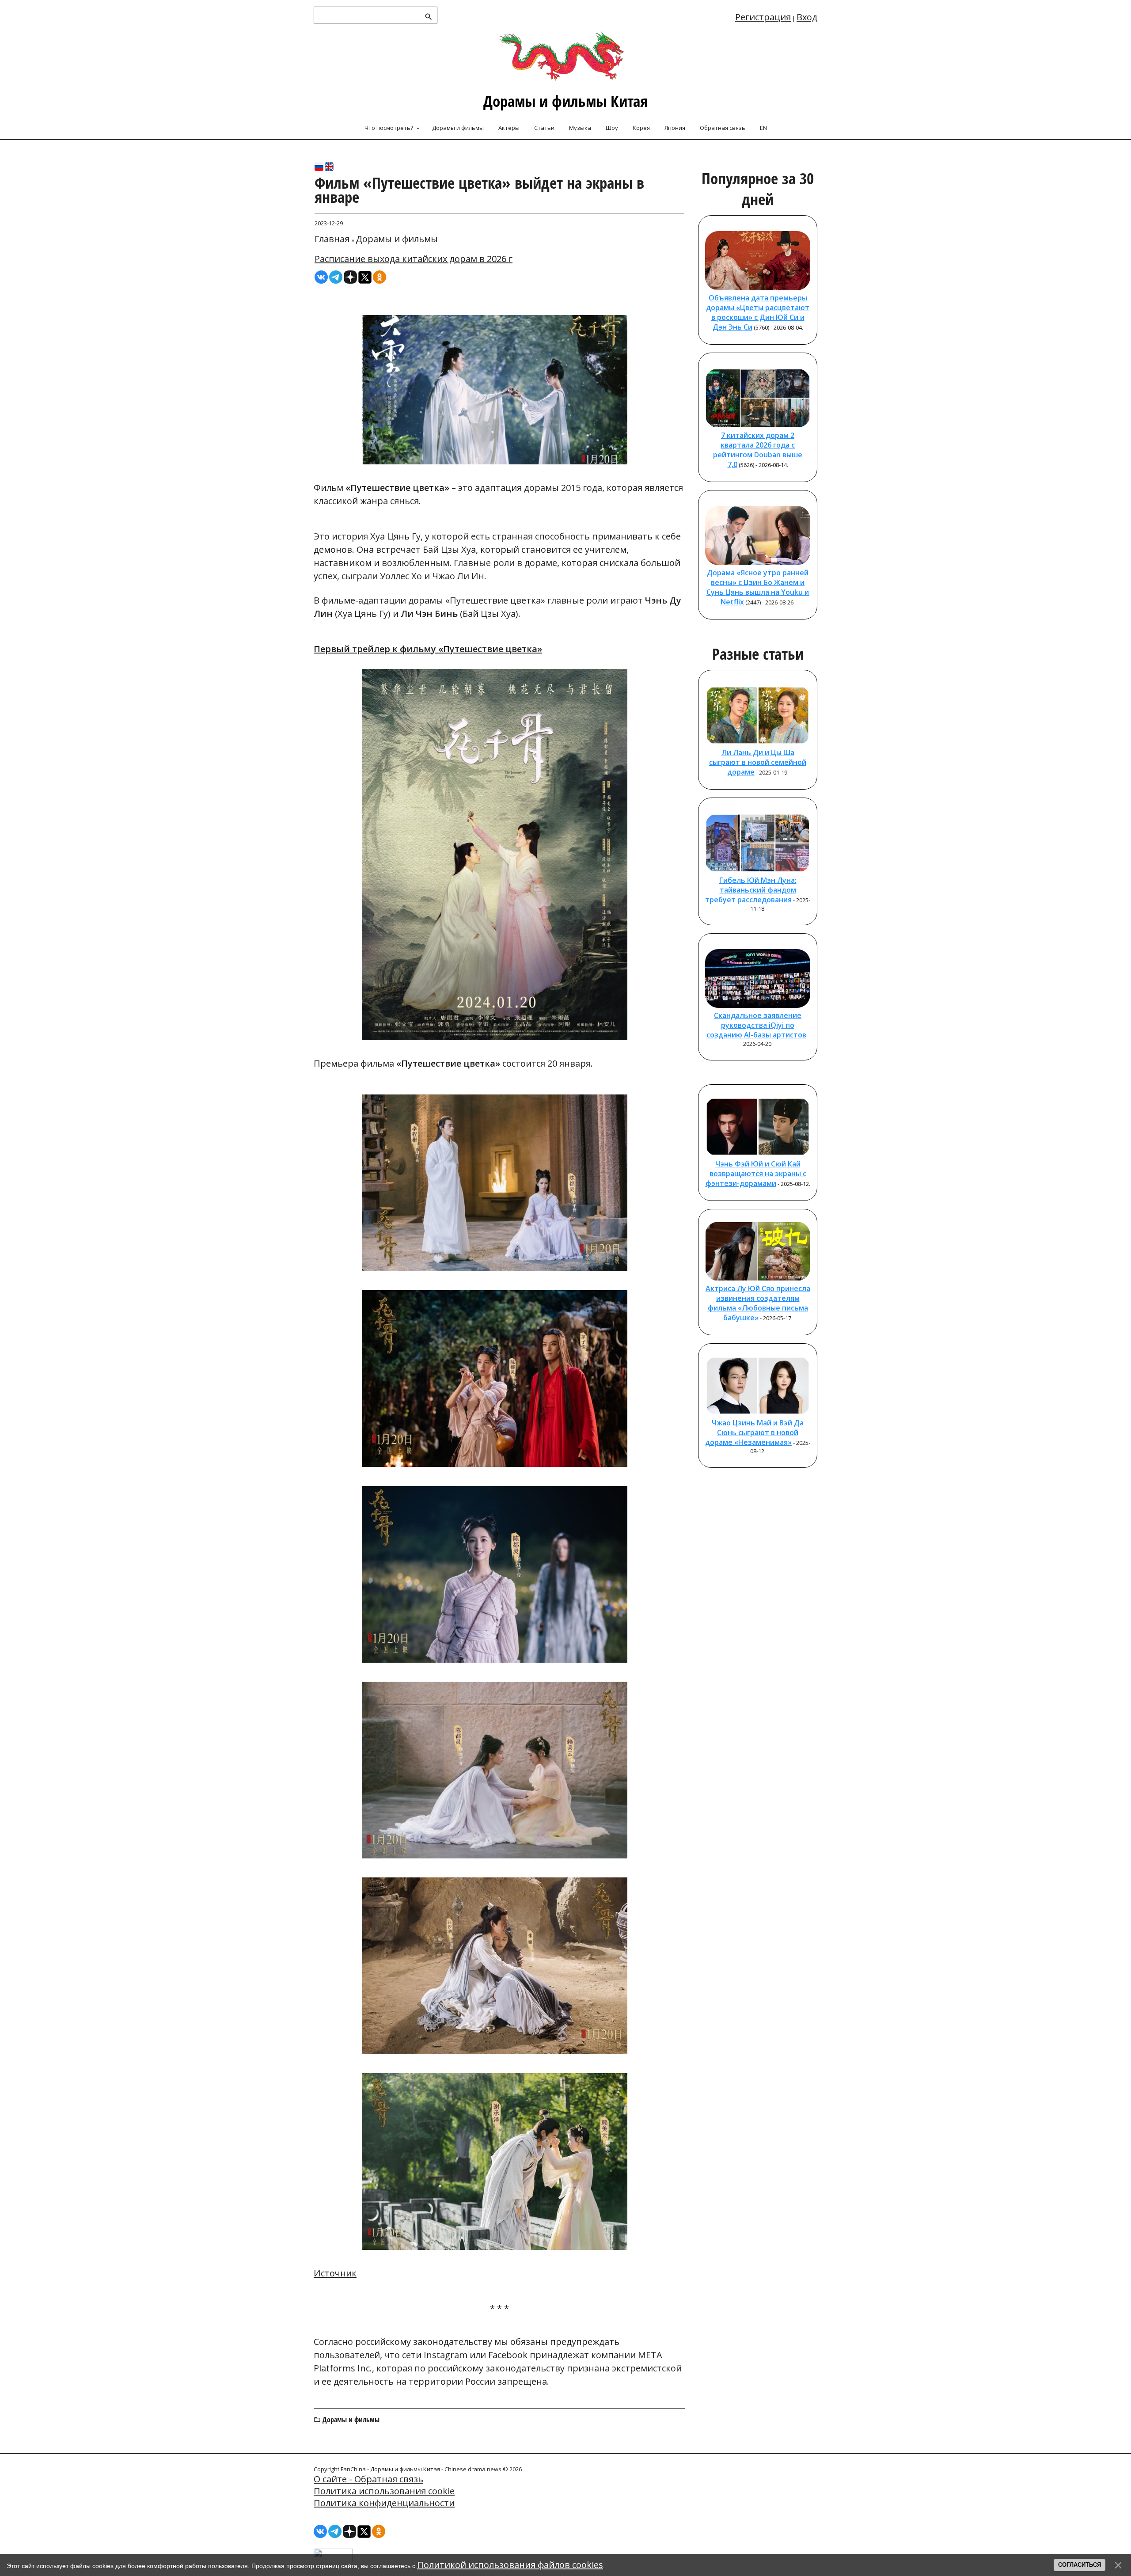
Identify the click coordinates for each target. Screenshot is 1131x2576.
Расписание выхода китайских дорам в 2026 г (414, 259)
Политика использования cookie (384, 2491)
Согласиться (1080, 2565)
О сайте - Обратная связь (368, 2479)
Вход (807, 17)
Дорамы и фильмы (397, 239)
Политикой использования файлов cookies (510, 2565)
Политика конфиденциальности (384, 2503)
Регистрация (763, 17)
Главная (332, 239)
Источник (335, 2273)
